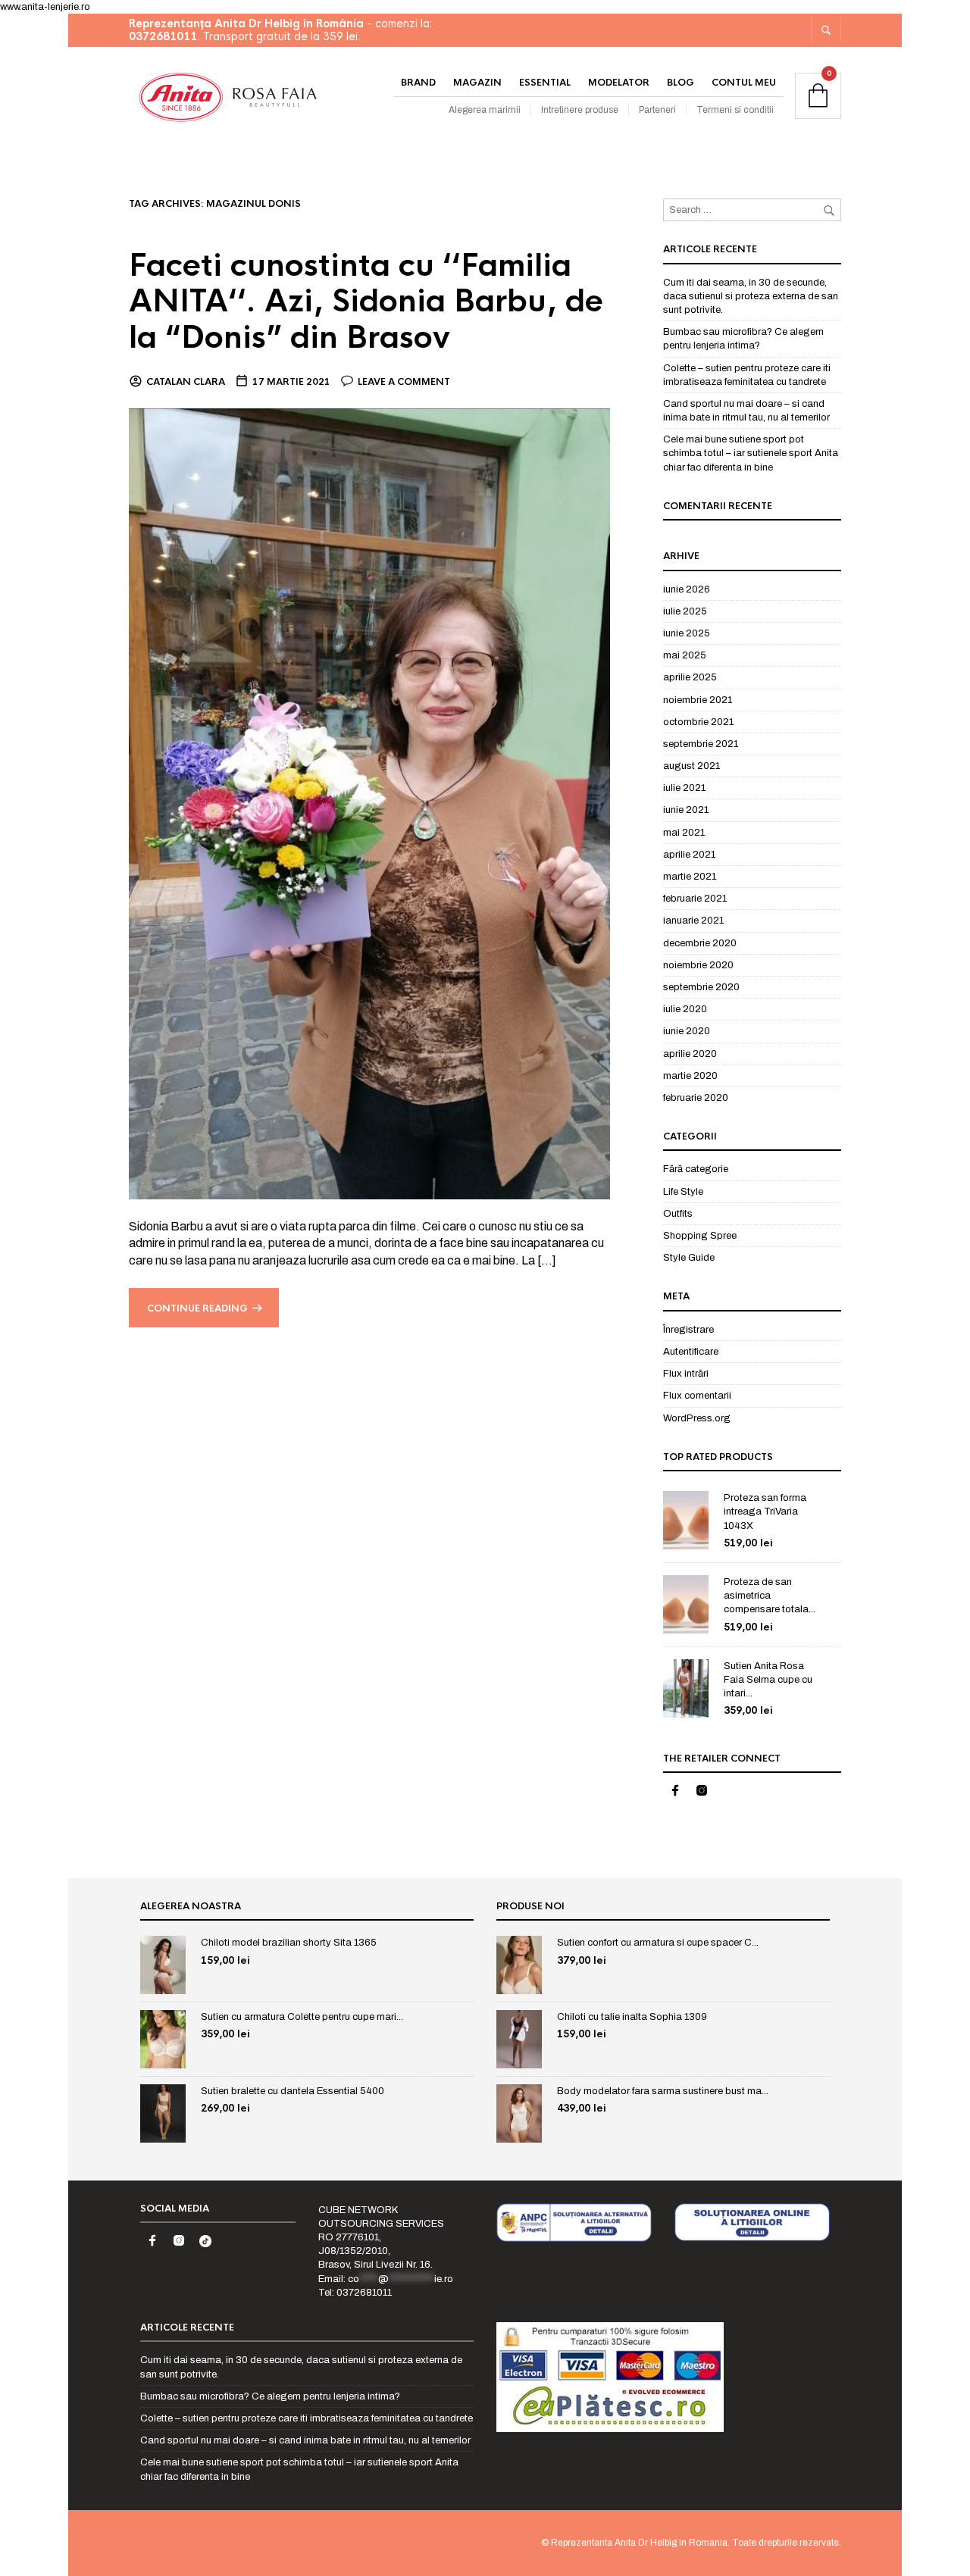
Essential (545, 83)
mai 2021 (684, 833)
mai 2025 (685, 655)
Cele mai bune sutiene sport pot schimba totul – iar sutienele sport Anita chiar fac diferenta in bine (751, 453)
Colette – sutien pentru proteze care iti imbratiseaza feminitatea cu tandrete (307, 2418)
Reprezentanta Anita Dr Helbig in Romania (639, 2543)
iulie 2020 (685, 1009)
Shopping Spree (700, 1236)
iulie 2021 (684, 788)
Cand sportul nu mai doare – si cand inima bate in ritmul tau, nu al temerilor (305, 2440)
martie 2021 (690, 877)
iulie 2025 (685, 611)
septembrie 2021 (701, 744)
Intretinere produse (580, 110)
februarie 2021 (695, 899)
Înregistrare (688, 1330)
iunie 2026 (687, 589)
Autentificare (691, 1352)
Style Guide (689, 1258)
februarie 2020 (696, 1098)
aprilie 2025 (690, 677)
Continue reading (197, 1308)
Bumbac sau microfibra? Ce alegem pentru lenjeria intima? (270, 2396)
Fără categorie (696, 1169)
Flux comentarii (697, 1396)
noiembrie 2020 (698, 965)
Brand (418, 83)
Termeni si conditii (735, 110)
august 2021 (692, 766)
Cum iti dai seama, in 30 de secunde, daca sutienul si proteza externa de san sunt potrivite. (751, 296)
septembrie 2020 (701, 987)
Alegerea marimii (485, 110)
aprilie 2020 (690, 1054)
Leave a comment (404, 382)
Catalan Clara (186, 382)
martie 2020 (690, 1076)
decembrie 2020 (700, 943)
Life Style (683, 1192)
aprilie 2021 (689, 855)
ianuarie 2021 (693, 921)
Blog (681, 83)
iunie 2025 (687, 633)
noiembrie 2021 (698, 700)
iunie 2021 (686, 810)
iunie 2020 (687, 1031)
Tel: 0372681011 (355, 2293)
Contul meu (744, 83)
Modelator (619, 83)
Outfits (678, 1214)
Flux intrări (686, 1374)
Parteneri (657, 110)
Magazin (477, 83)
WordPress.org (697, 1418)
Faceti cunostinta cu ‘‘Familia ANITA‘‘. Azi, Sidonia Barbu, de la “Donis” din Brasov (366, 302)
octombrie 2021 (698, 722)
